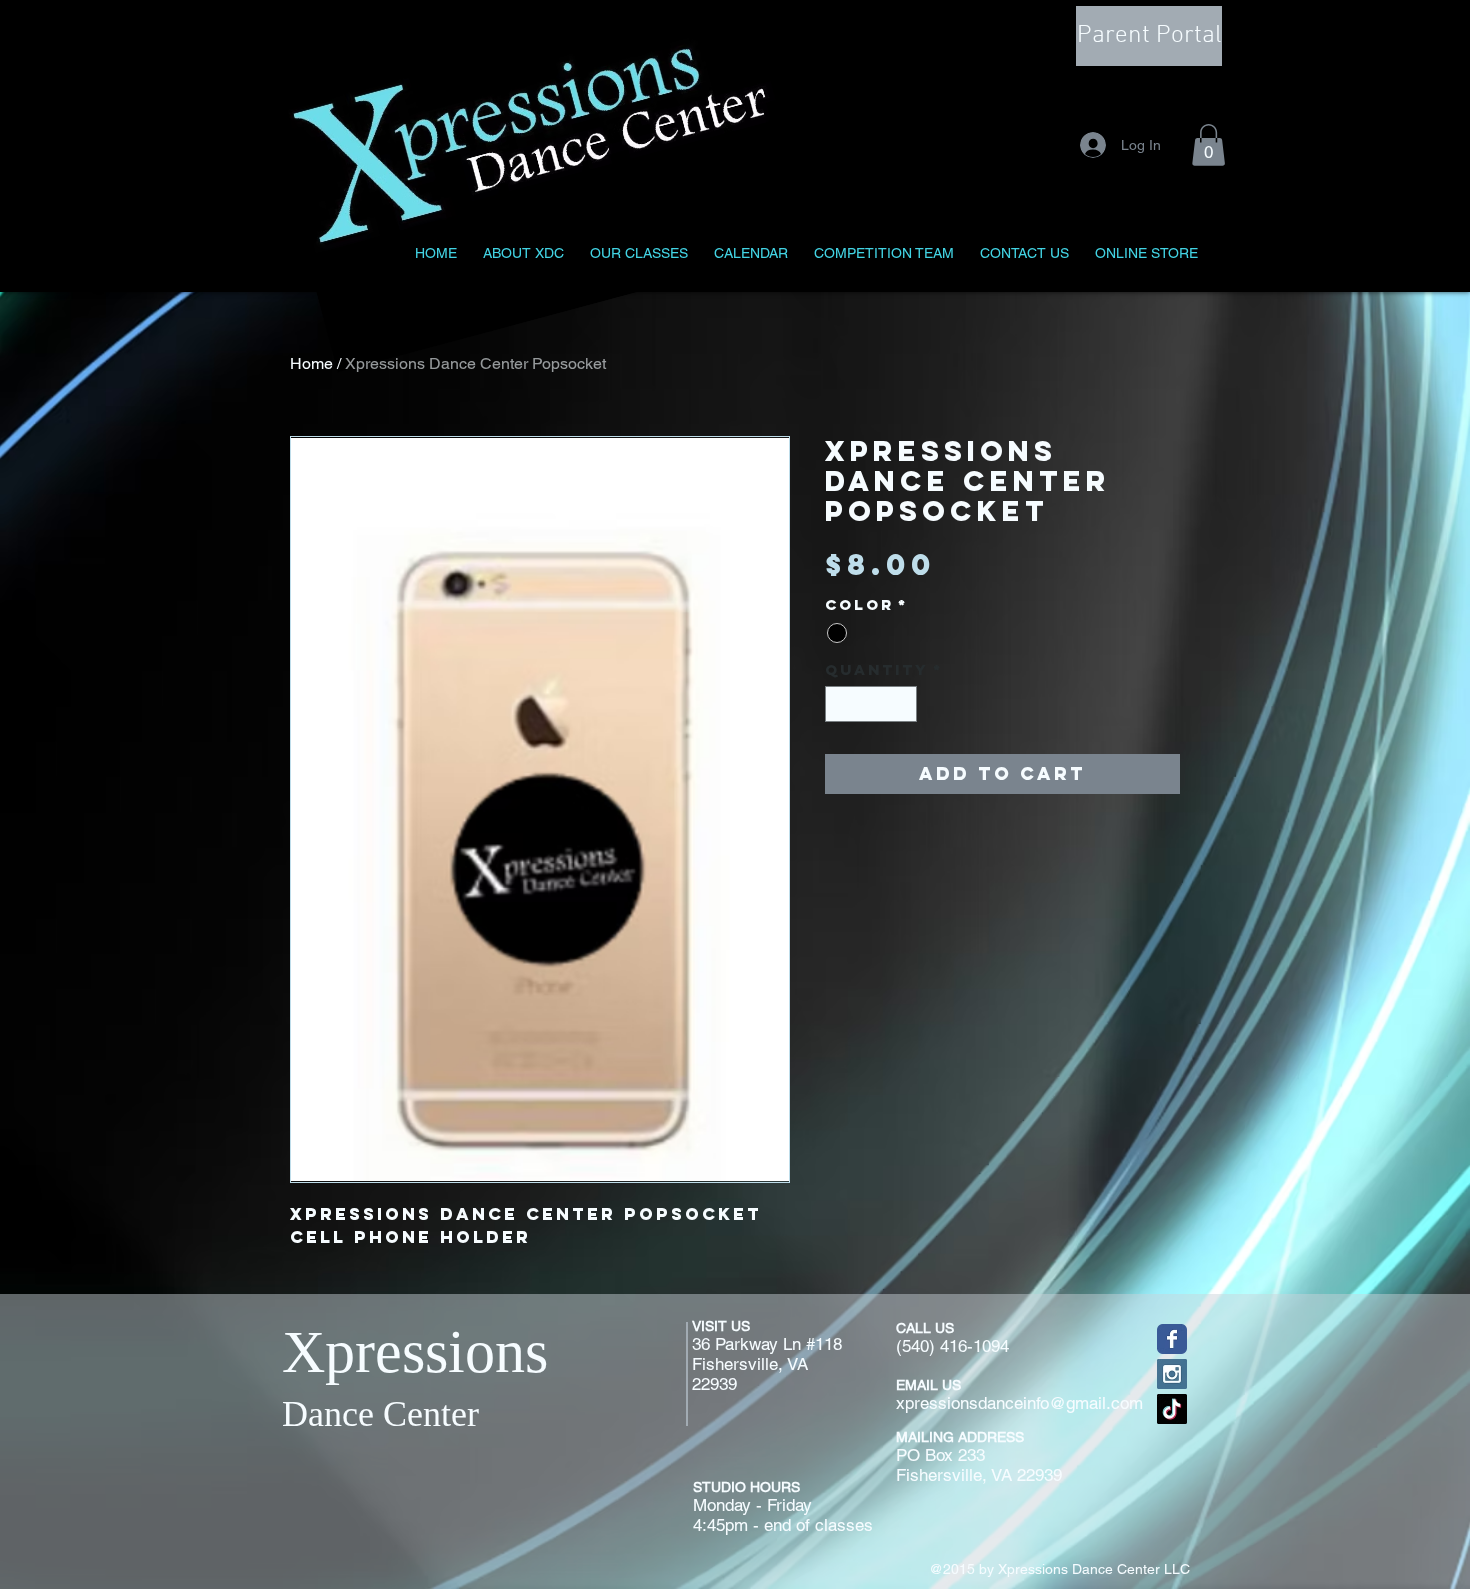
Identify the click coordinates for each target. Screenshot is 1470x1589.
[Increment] (903, 704)
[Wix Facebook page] (1172, 1339)
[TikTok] (1172, 1409)
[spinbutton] (871, 704)
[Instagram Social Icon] (1172, 1374)
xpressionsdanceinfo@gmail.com (1019, 1403)
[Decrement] (840, 704)
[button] (1208, 145)
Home (311, 363)
